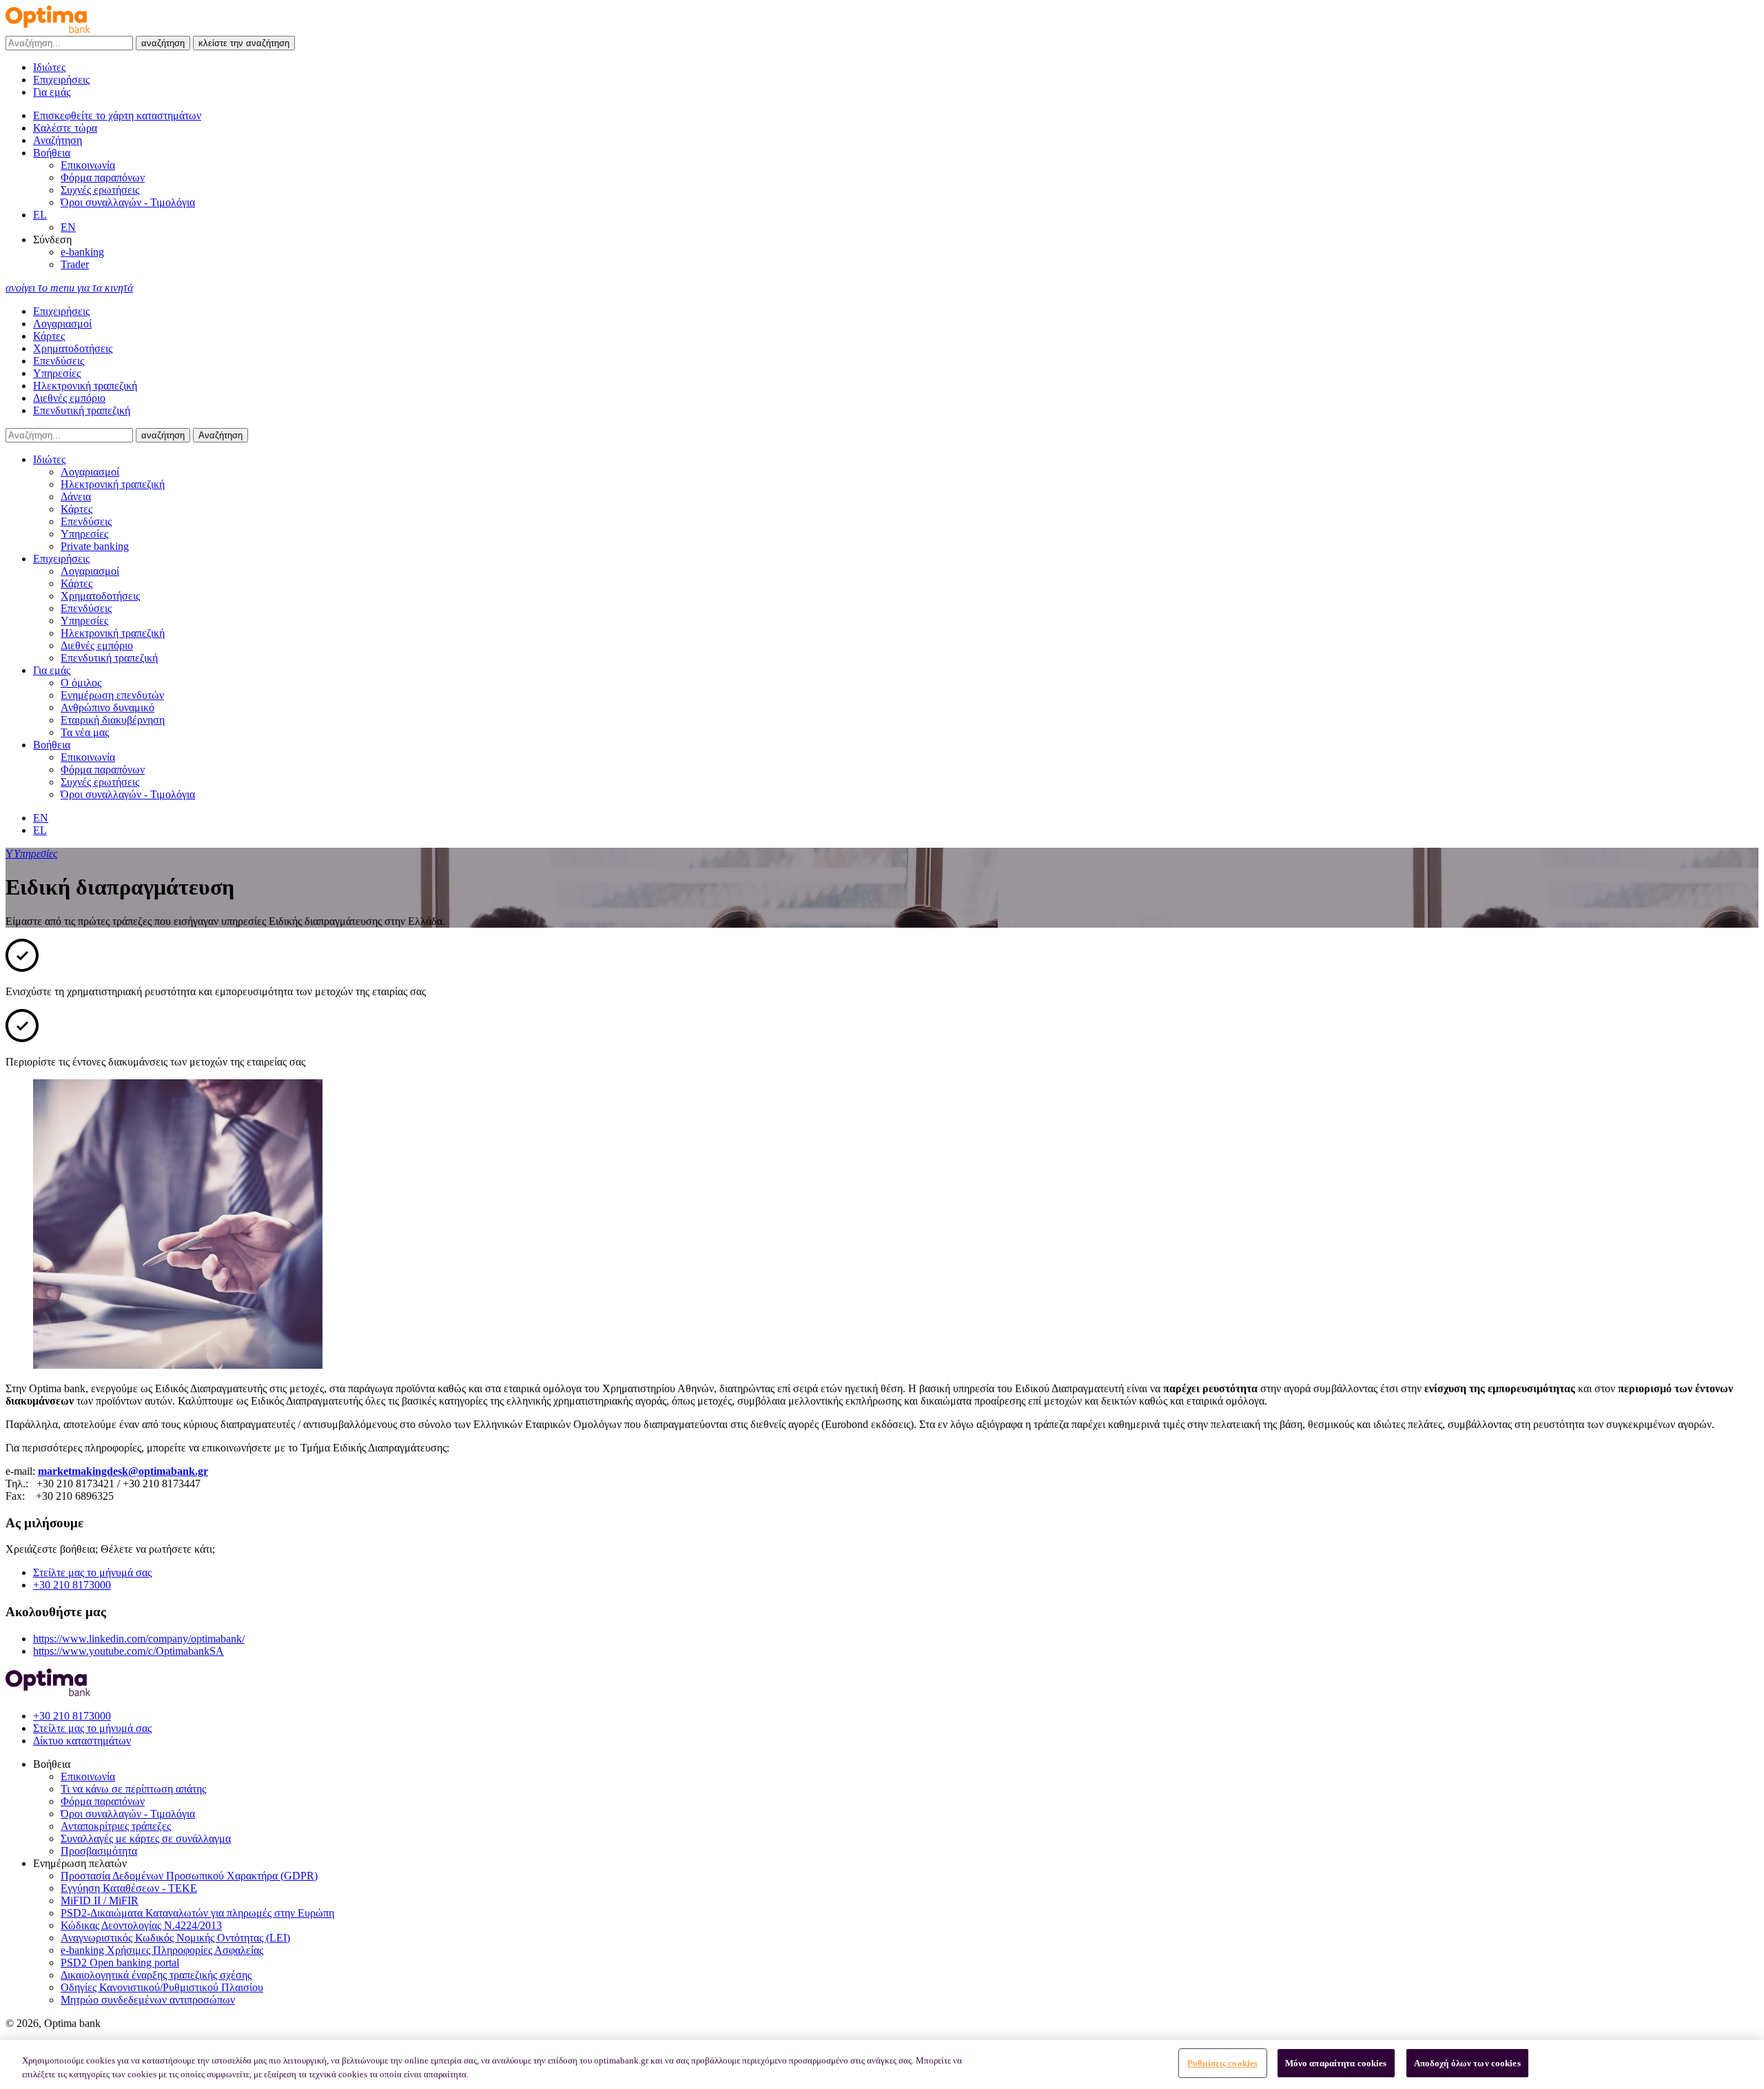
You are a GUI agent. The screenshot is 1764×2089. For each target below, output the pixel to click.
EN (68, 227)
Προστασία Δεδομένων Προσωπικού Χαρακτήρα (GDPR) (189, 1876)
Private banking (95, 546)
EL (40, 215)
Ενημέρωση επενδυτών (112, 695)
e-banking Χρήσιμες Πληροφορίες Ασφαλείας (162, 1950)
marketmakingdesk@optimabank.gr (123, 1471)
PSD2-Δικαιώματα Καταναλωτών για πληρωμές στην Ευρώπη (197, 1913)
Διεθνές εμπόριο (69, 398)
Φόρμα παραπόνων (103, 177)
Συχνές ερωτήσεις (100, 190)
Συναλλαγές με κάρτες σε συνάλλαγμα (146, 1838)
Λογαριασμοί (62, 324)
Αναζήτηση (220, 435)
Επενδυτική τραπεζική (82, 410)
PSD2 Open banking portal (120, 1963)
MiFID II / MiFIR (100, 1901)
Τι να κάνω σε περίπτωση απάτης (133, 1789)
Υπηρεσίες (57, 373)
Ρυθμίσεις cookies (1222, 2063)
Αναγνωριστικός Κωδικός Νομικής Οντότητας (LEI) (175, 1938)
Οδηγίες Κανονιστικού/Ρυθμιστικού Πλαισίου (162, 1987)
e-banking (82, 252)
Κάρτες (49, 336)
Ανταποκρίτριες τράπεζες (116, 1826)
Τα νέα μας (85, 732)
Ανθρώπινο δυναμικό (107, 707)
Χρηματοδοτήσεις (73, 348)
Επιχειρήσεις (61, 80)
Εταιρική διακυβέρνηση (113, 720)
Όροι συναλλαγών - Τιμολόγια (128, 202)
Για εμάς (52, 92)
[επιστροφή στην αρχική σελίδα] (48, 29)
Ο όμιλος (81, 683)
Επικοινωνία (88, 165)
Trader (75, 264)
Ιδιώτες (49, 67)
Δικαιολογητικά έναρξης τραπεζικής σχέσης (156, 1975)
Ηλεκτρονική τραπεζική (85, 386)
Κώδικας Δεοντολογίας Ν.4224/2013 (141, 1925)
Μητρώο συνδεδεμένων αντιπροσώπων (148, 2000)
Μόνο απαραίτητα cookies (1336, 2063)
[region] (882, 2065)
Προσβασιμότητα (99, 1851)
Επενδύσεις (59, 361)
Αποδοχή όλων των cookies (1467, 2063)
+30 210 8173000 (72, 1585)
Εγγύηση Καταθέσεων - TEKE (129, 1888)
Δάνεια (76, 497)
